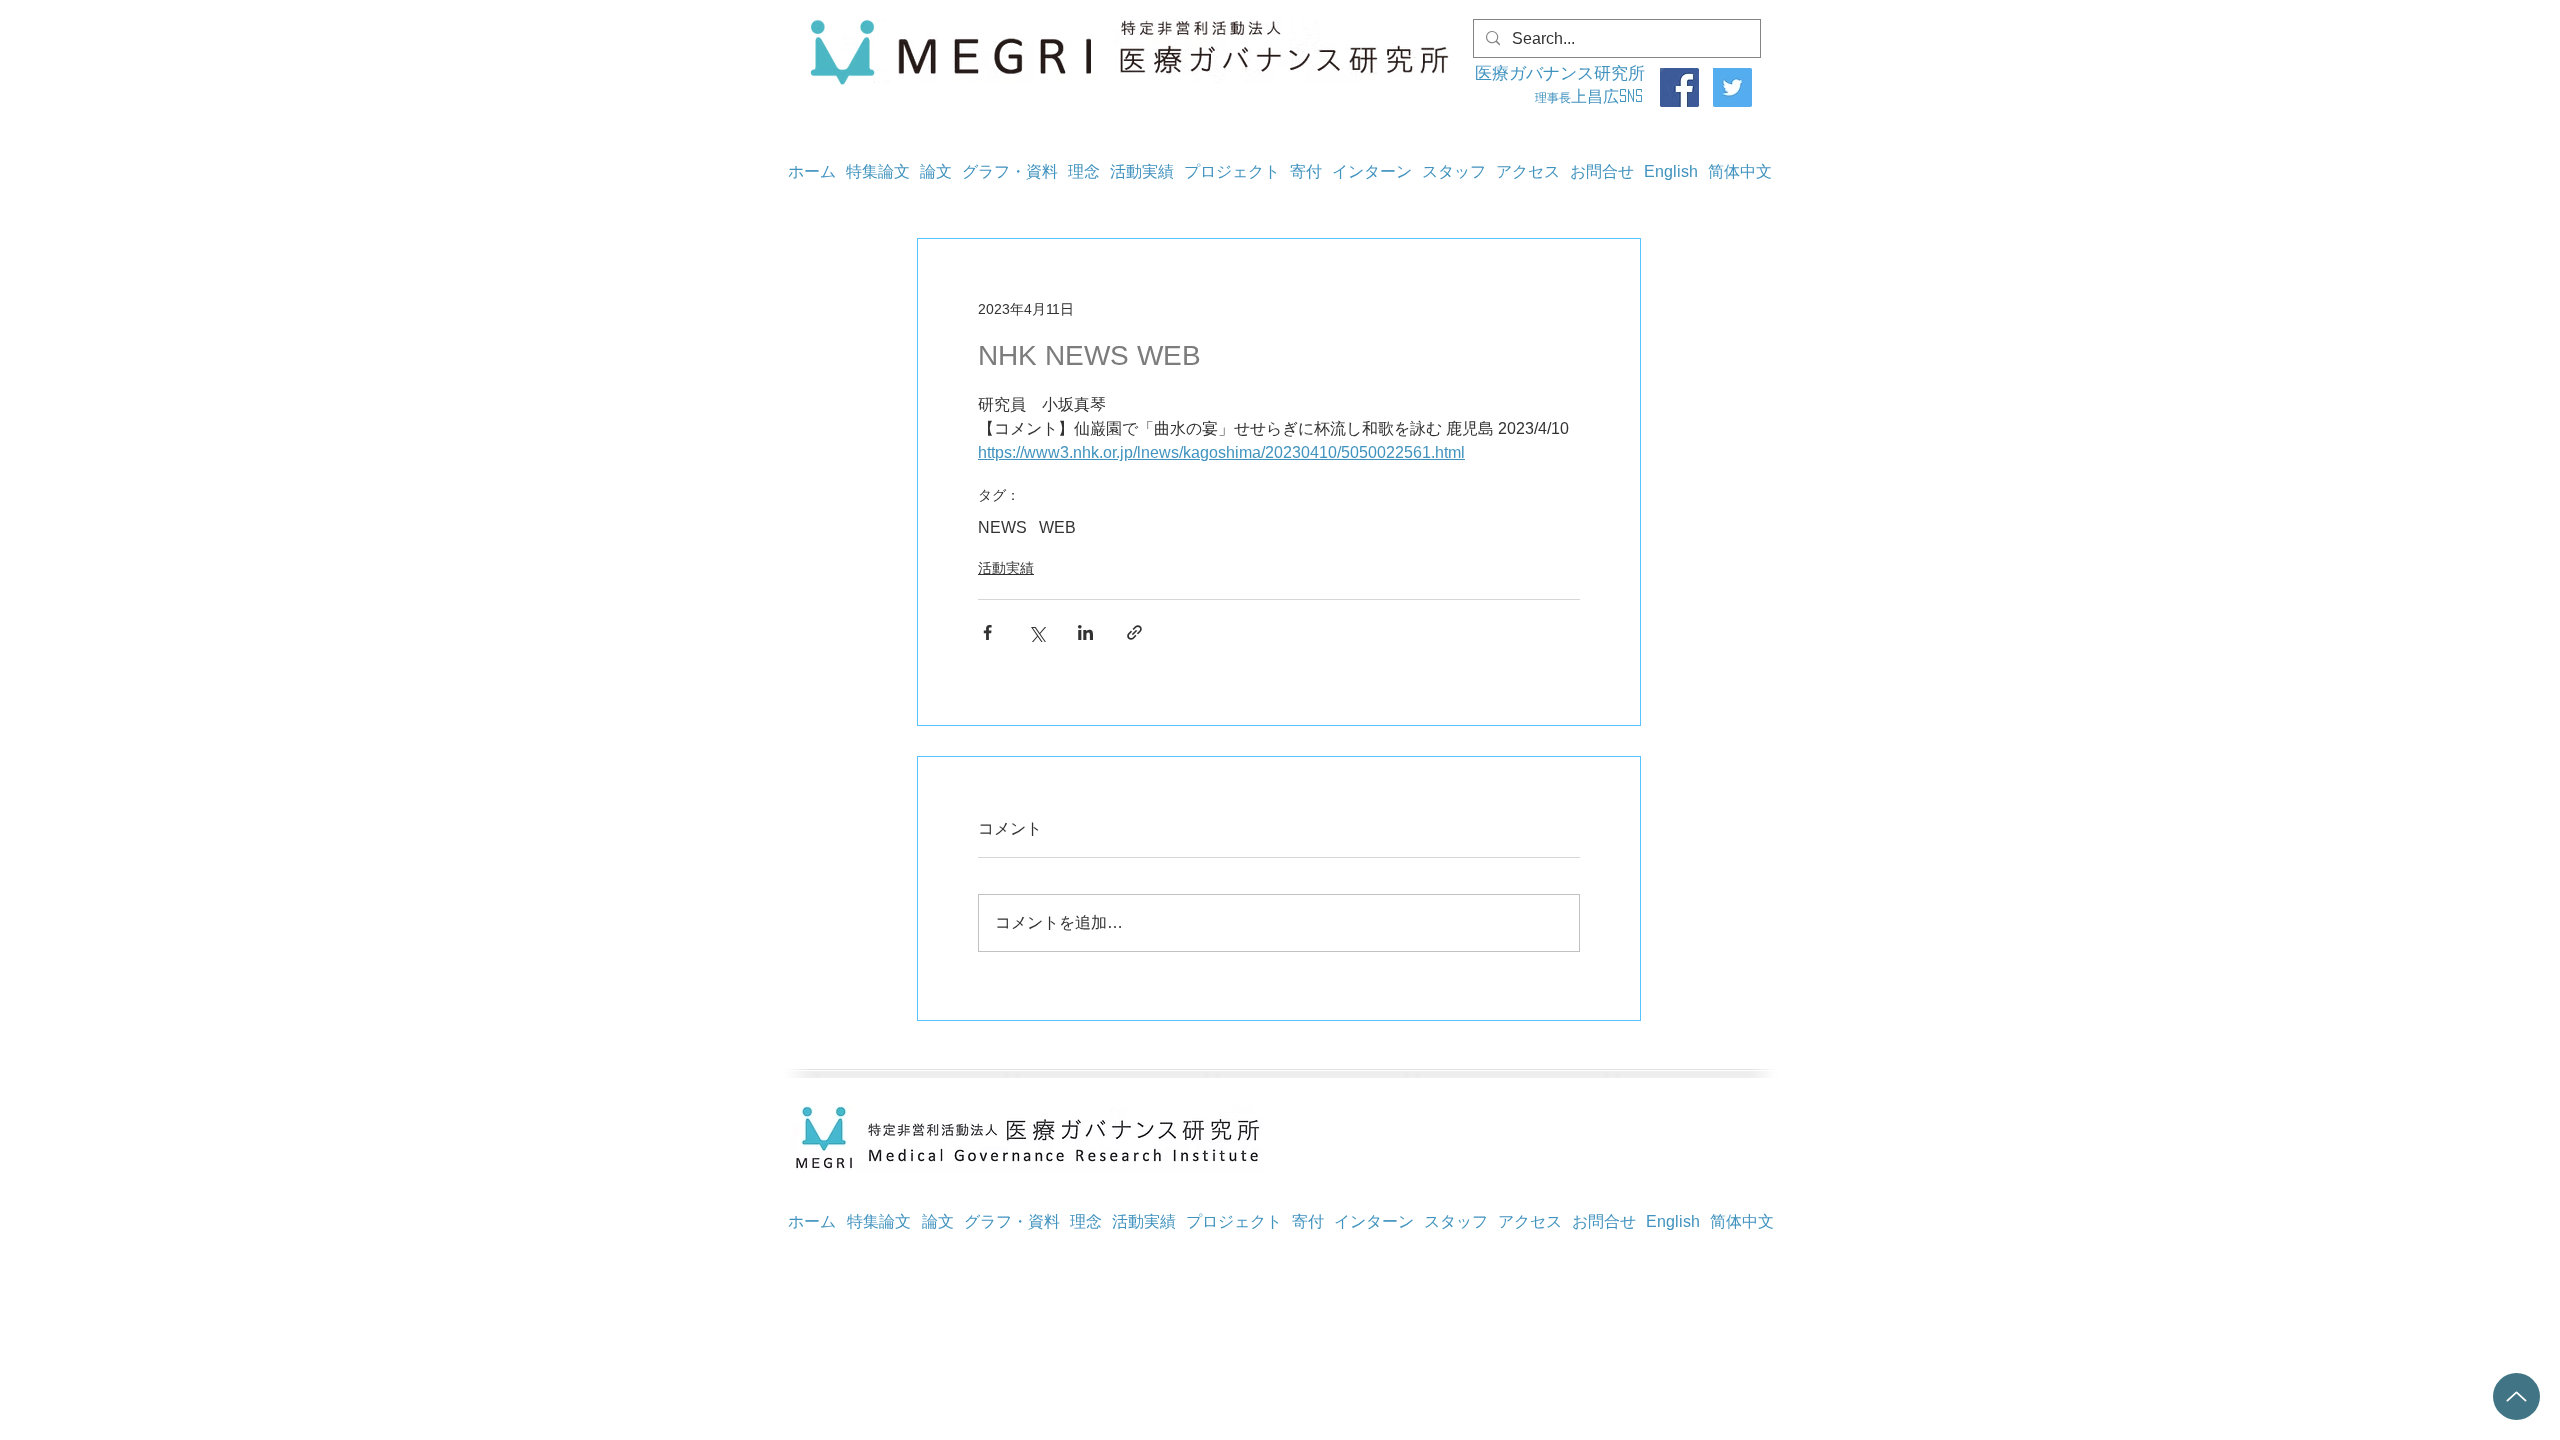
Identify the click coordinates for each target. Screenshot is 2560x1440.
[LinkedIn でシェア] (1085, 632)
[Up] (2516, 1396)
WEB (1057, 527)
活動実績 (1006, 568)
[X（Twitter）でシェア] (1036, 632)
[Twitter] (1732, 87)
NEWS (1002, 527)
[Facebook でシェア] (987, 632)
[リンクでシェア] (1134, 632)
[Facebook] (1679, 87)
